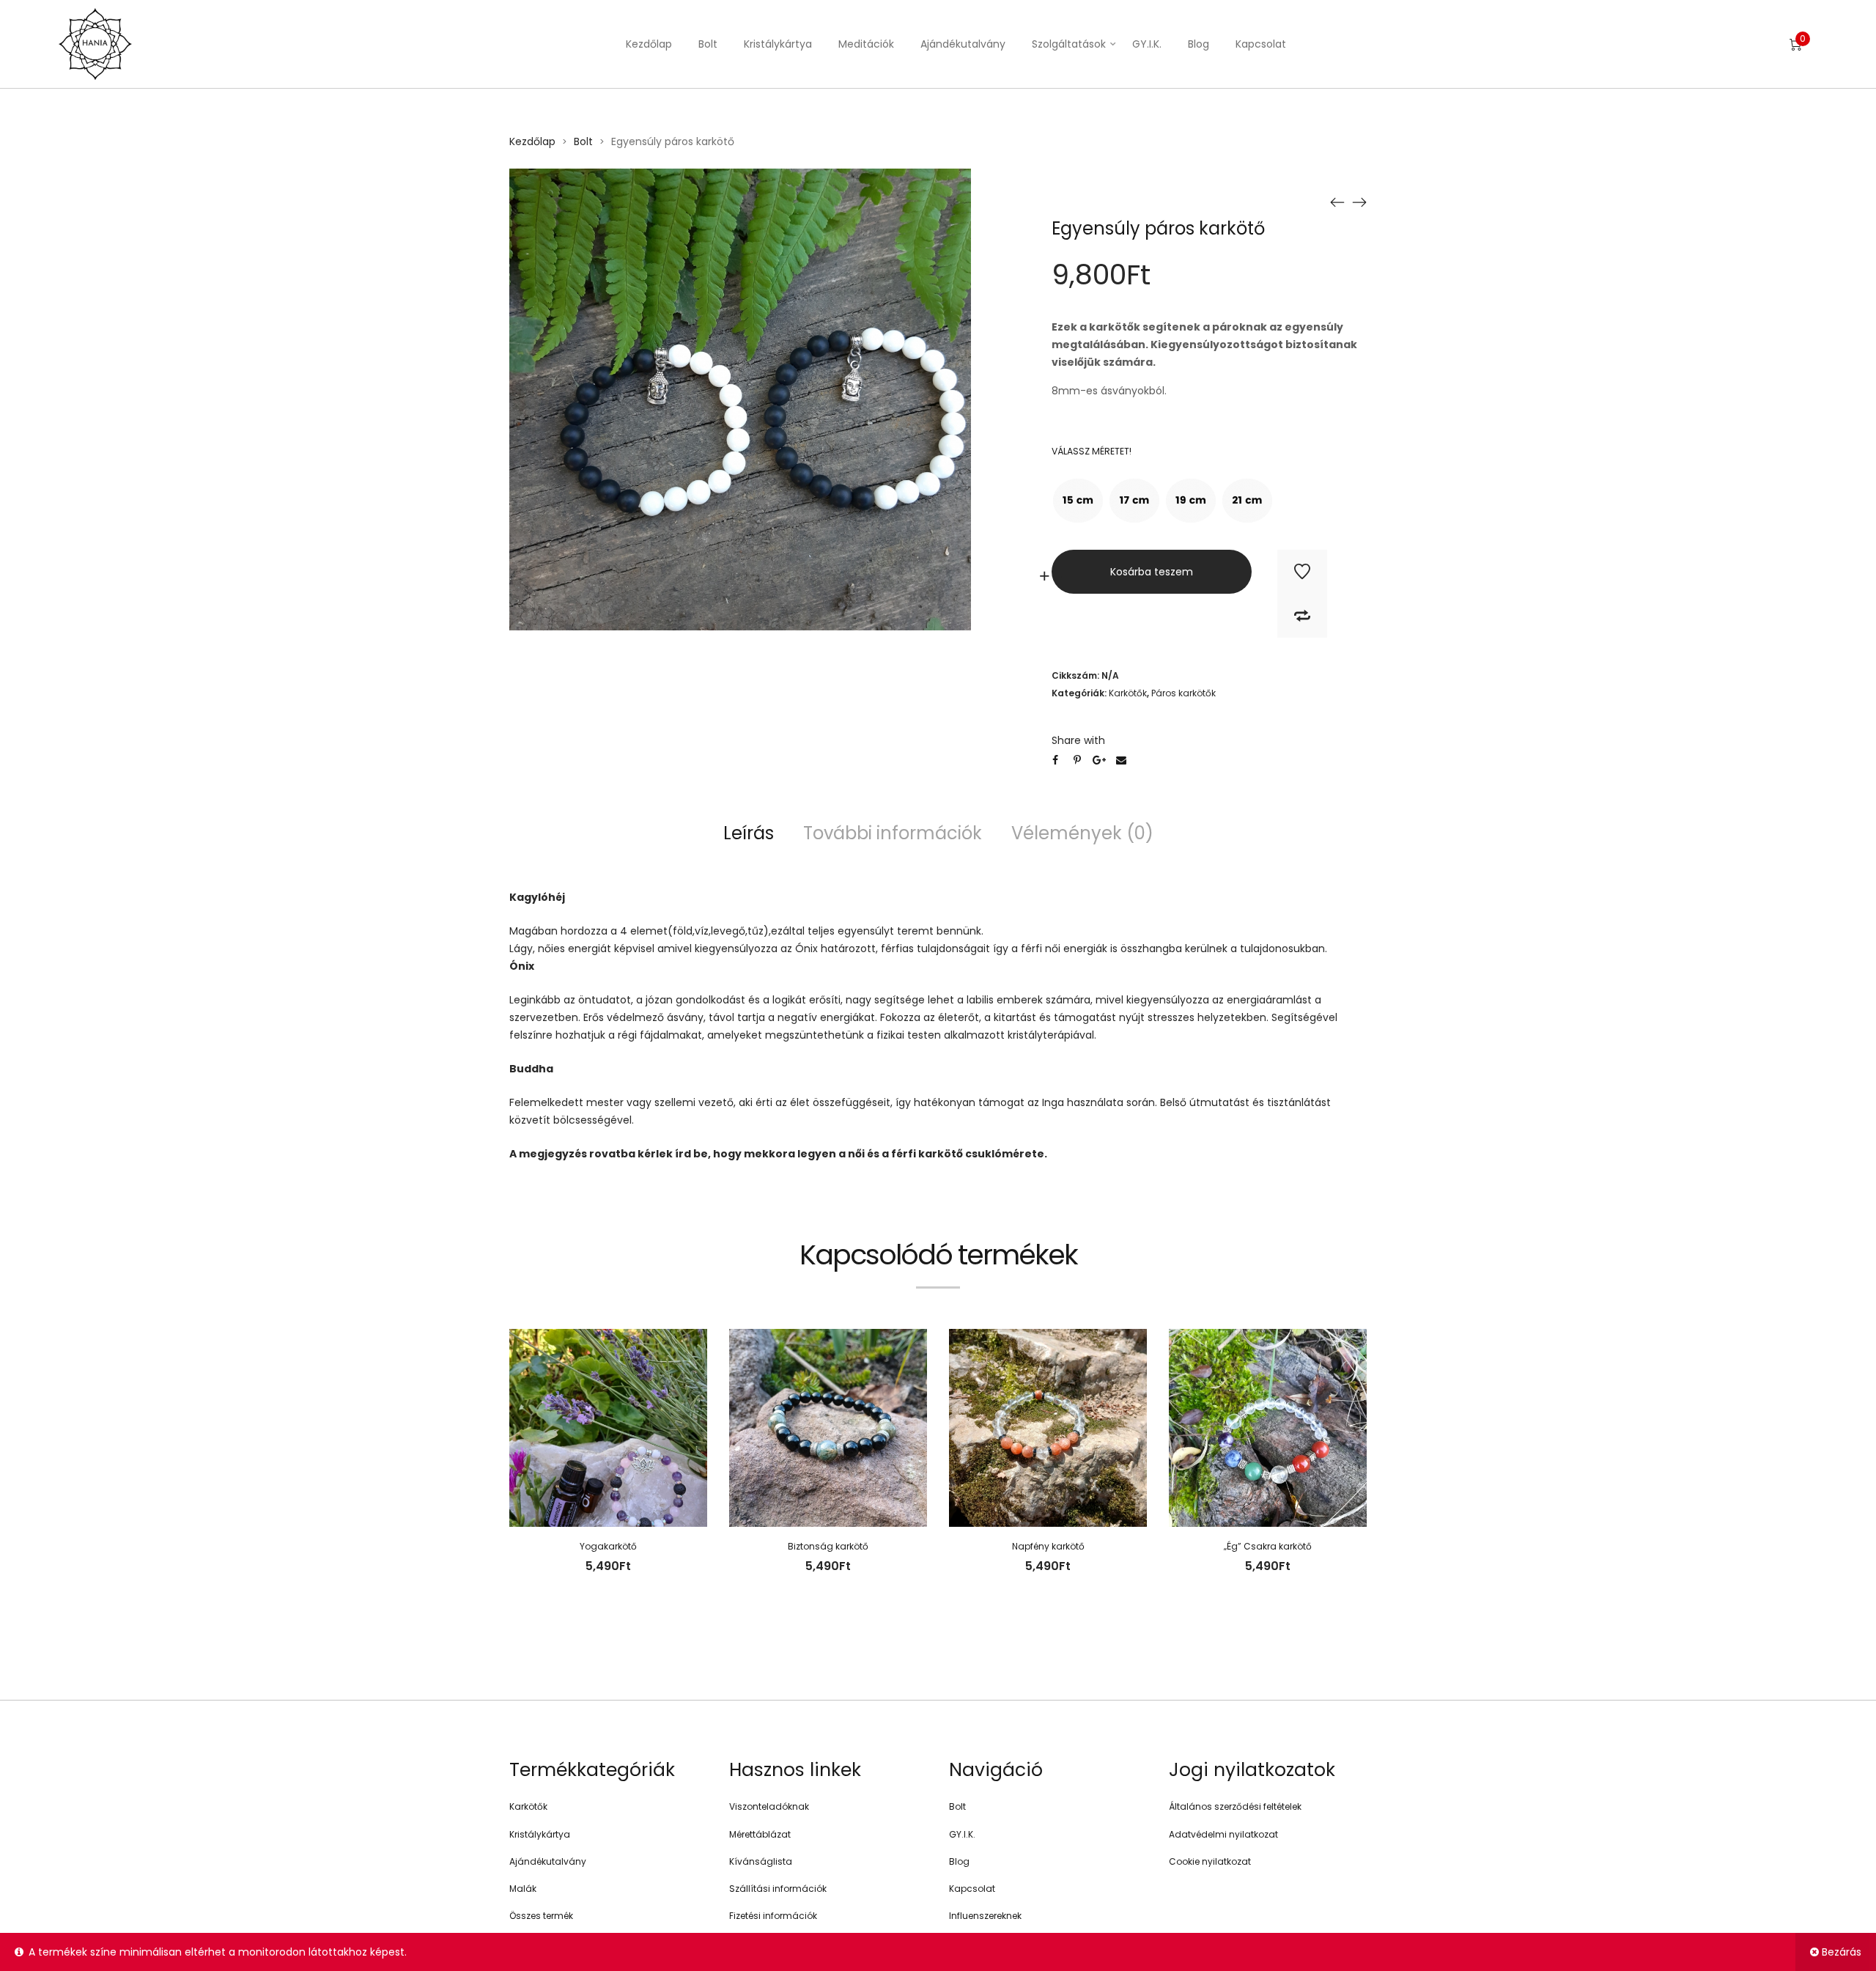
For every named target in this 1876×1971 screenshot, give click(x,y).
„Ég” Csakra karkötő (1268, 1546)
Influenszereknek (985, 1916)
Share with (1078, 740)
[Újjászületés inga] (1337, 202)
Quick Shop (614, 1460)
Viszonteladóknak (769, 1806)
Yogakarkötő (608, 1546)
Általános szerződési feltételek (1235, 1806)
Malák (523, 1889)
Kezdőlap (649, 44)
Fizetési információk (773, 1916)
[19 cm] (1191, 501)
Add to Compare (1302, 616)
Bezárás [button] (1842, 1952)
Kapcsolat (1261, 44)
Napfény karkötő (1048, 1546)
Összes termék (541, 1916)
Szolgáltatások (1069, 44)
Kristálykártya (778, 44)
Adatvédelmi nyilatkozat (1223, 1834)
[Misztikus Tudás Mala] (1359, 202)
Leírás (749, 833)
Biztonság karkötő (828, 1546)
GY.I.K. (1147, 44)
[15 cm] (1078, 501)
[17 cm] (1134, 501)
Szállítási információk (778, 1889)
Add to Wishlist (1302, 572)
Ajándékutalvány (963, 44)
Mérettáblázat (760, 1834)
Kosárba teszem (1152, 572)
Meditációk (866, 44)
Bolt (708, 44)
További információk (893, 833)
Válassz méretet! (1092, 451)
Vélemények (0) (1082, 833)
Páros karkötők (1183, 693)
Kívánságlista (761, 1861)
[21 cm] (1247, 501)
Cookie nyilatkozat (1210, 1861)
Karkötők (1128, 693)
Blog (1199, 44)
